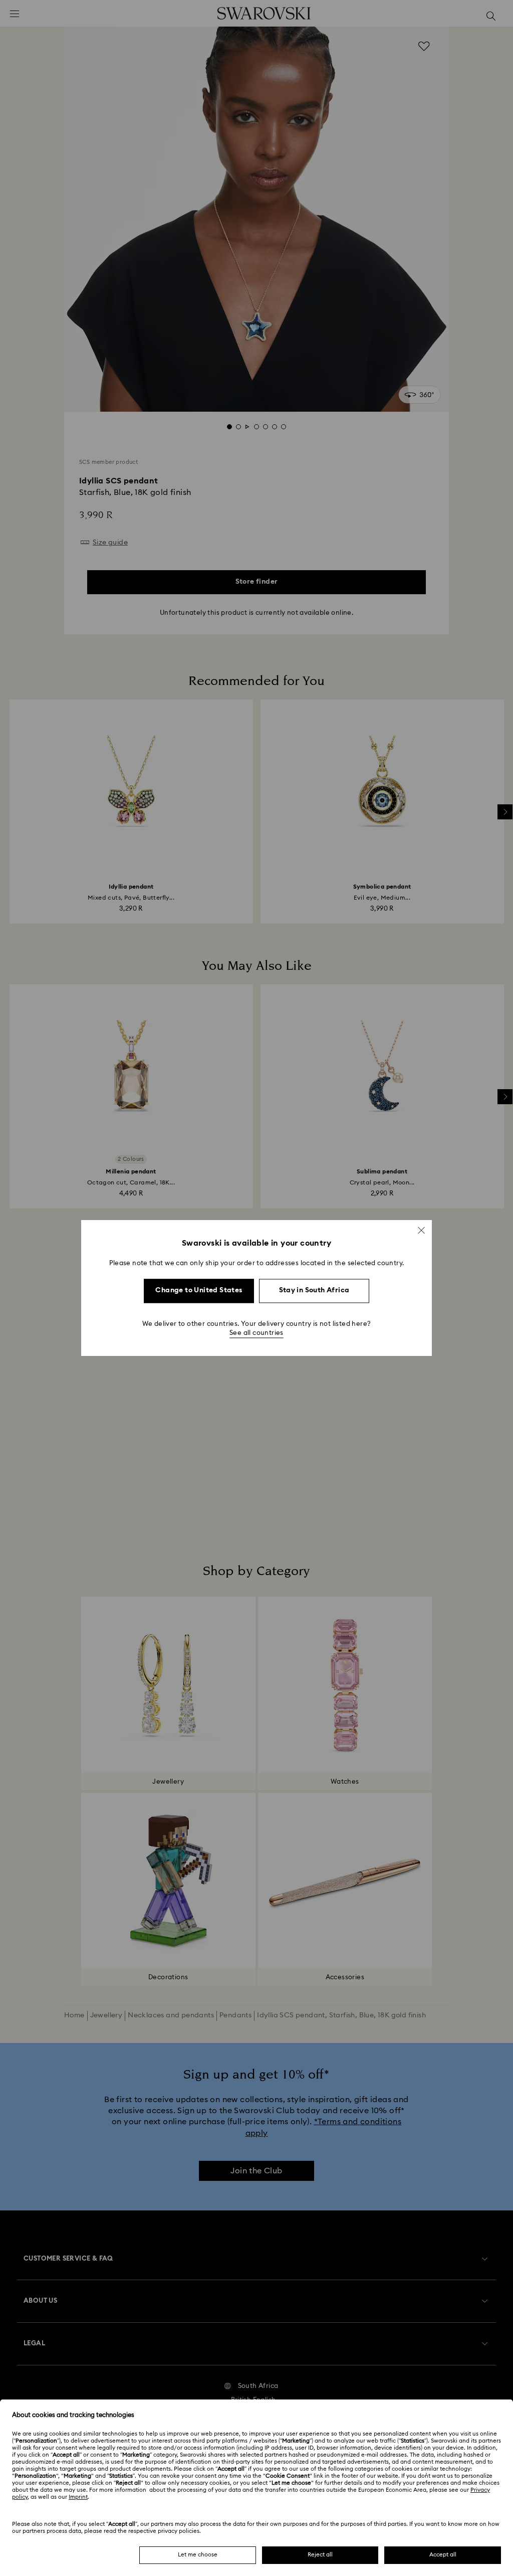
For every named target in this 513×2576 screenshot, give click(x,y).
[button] (421, 1230)
